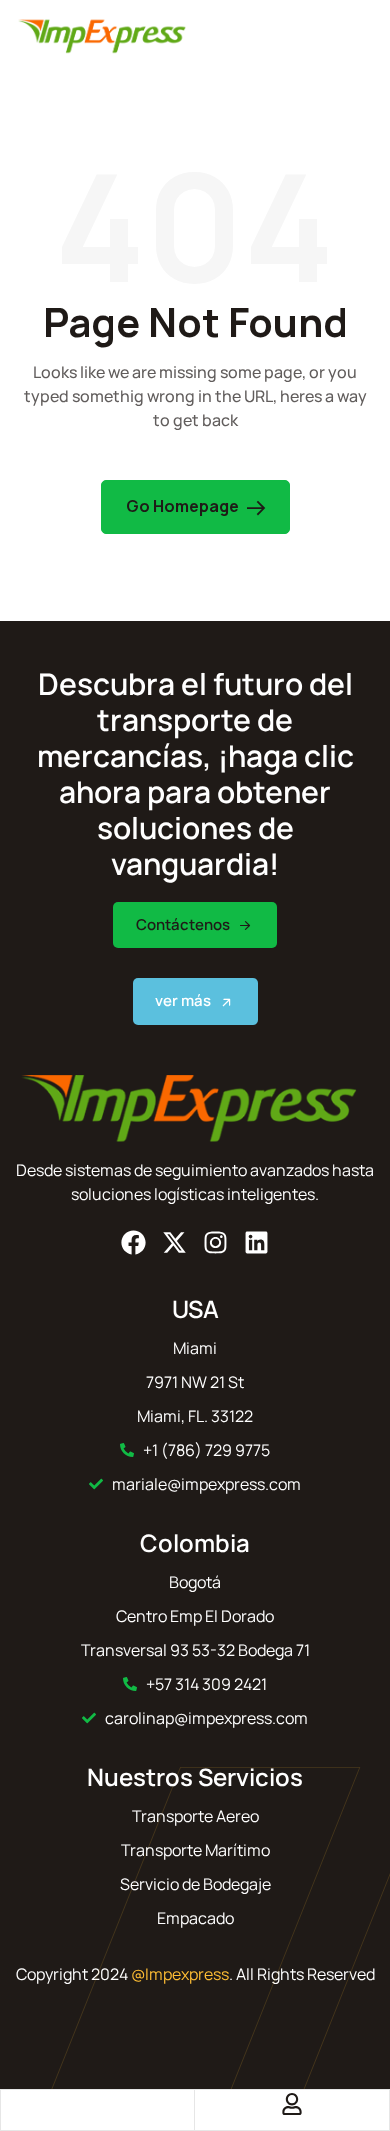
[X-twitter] (174, 1242)
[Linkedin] (256, 1242)
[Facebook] (133, 1242)
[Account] (292, 2104)
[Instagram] (215, 1242)
